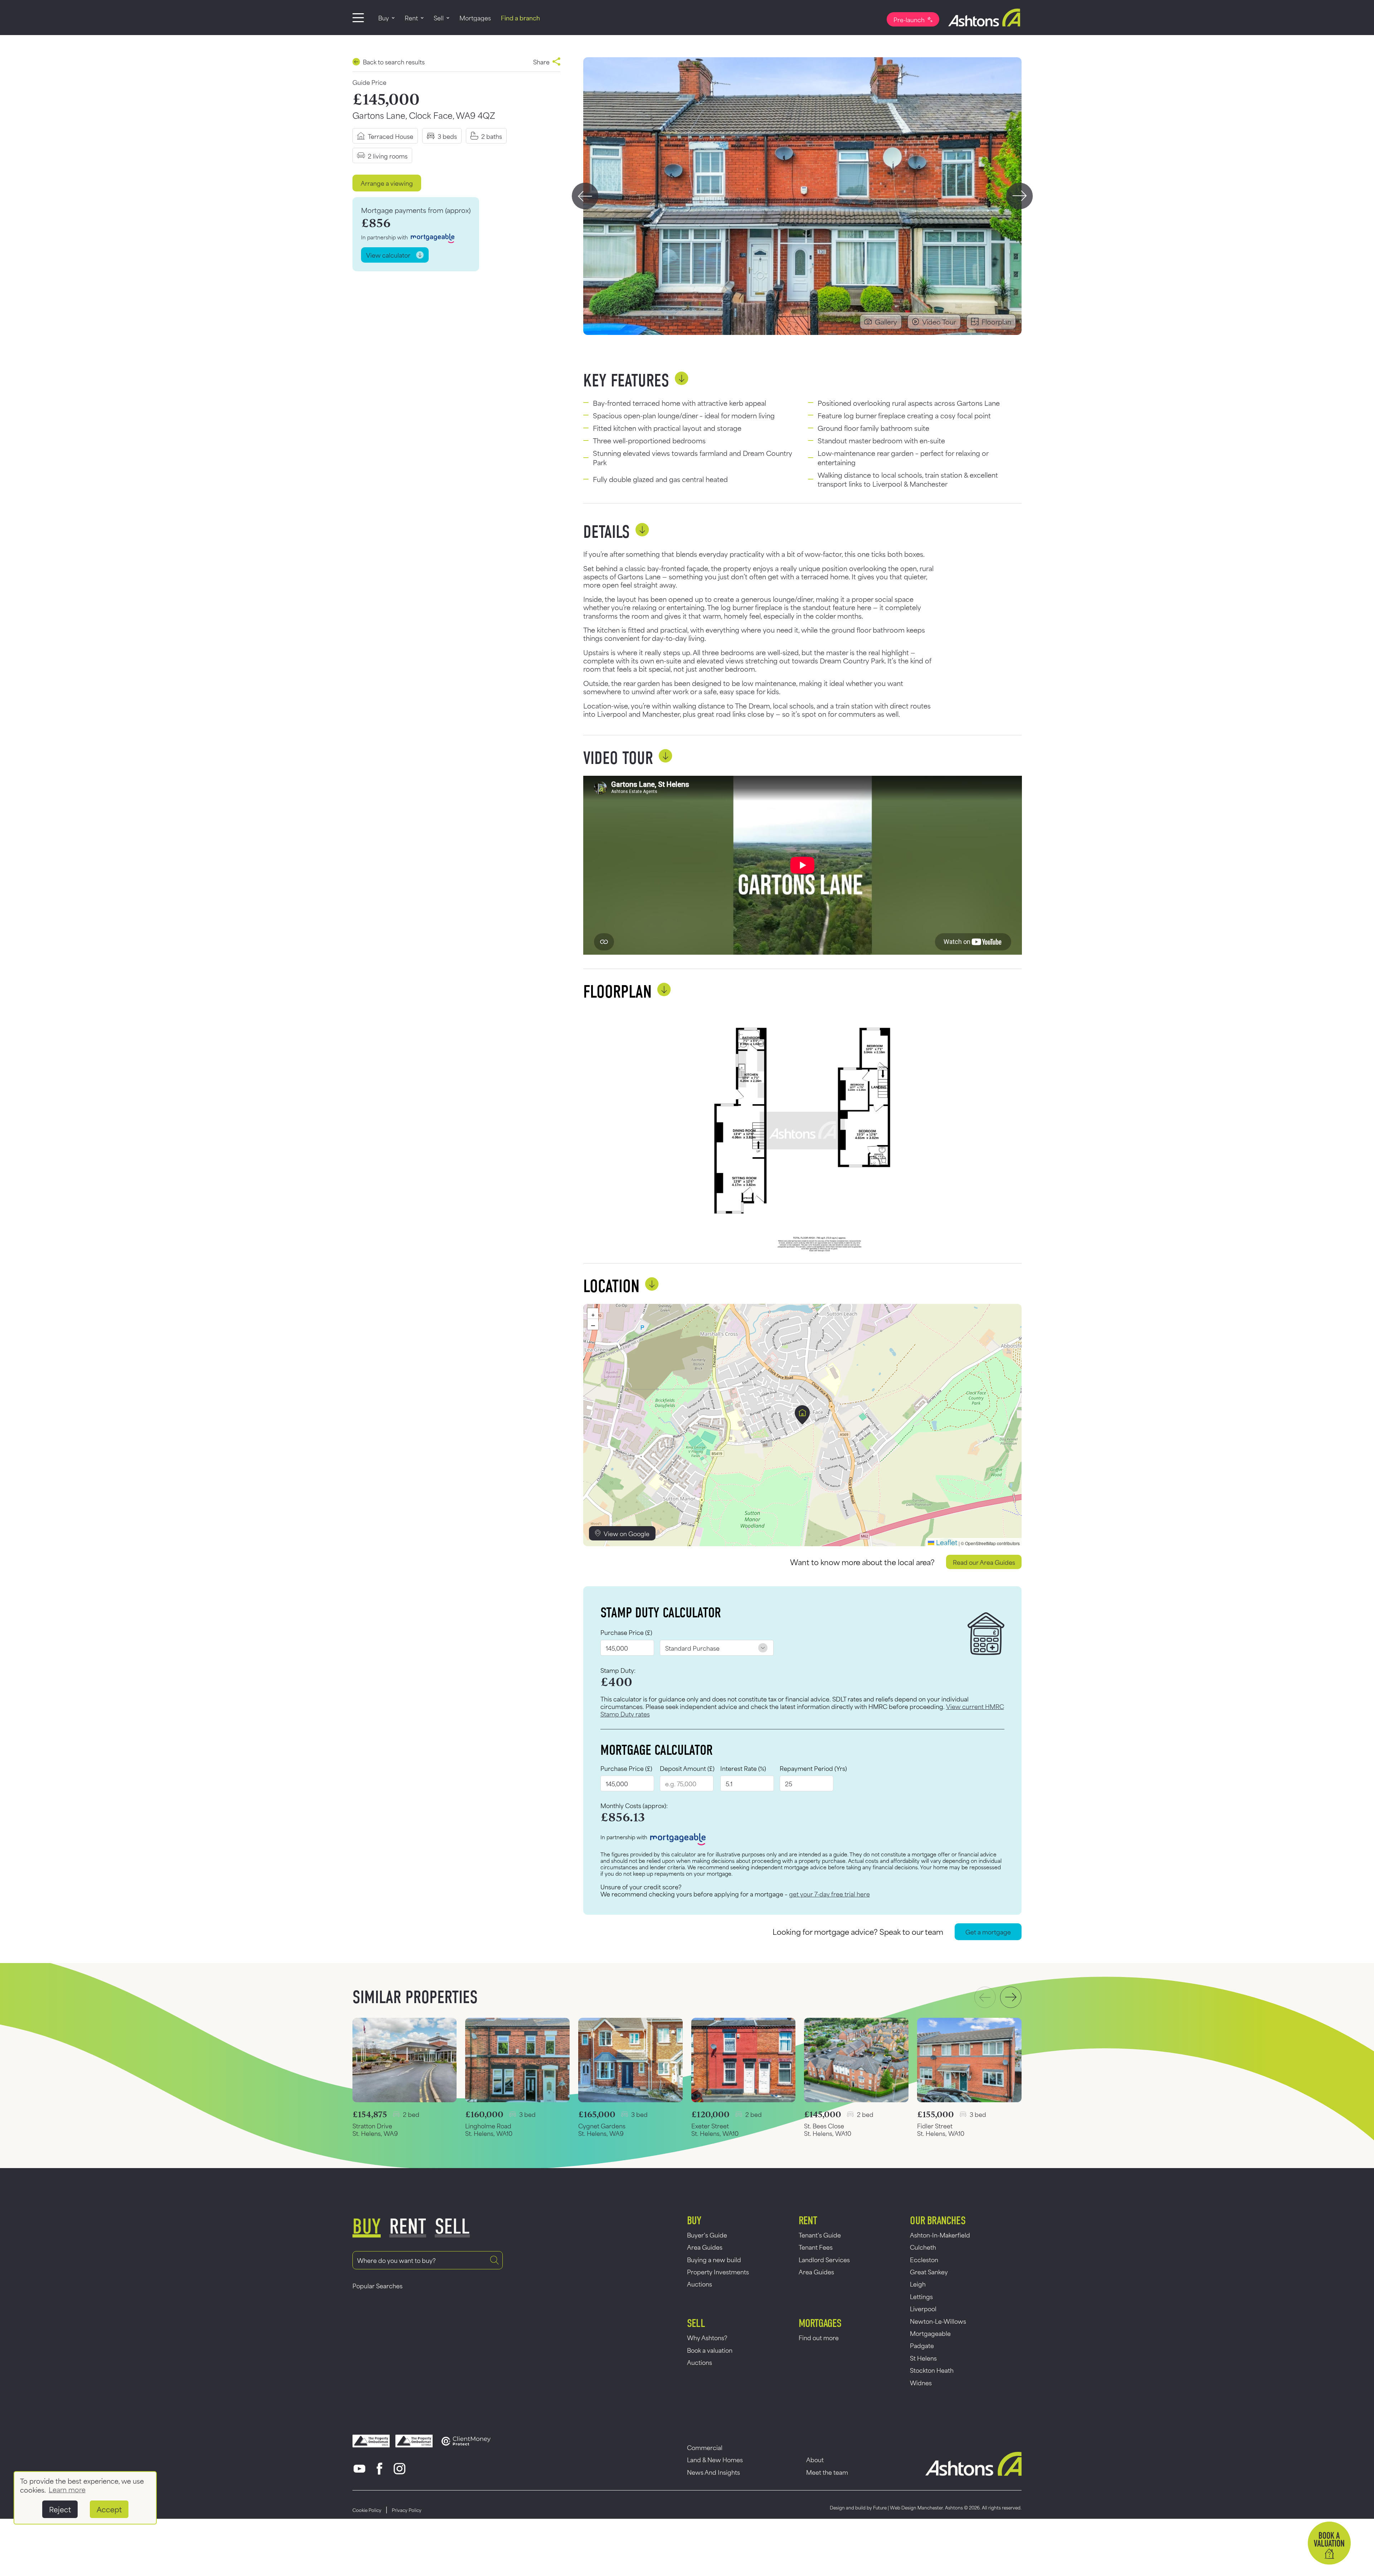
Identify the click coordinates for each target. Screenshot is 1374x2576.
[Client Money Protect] (466, 2441)
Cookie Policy (367, 2510)
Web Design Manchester (916, 2507)
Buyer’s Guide (707, 2235)
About (815, 2459)
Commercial (705, 2447)
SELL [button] (452, 2227)
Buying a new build (714, 2259)
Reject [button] (60, 2509)
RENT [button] (408, 2227)
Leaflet (946, 1542)
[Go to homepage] (980, 18)
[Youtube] (360, 2469)
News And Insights (713, 2472)
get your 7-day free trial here (829, 1894)
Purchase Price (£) (626, 1632)
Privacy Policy (407, 2510)
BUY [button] (367, 2227)
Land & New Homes (715, 2459)
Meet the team (827, 2472)
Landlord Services (824, 2259)
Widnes (921, 2382)
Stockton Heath (932, 2370)
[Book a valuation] (1329, 2543)
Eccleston (924, 2259)
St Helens (923, 2358)
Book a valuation (710, 2350)
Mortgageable (930, 2333)
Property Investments (718, 2271)
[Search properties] (494, 2260)
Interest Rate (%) (743, 1768)
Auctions (700, 2284)
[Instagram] (400, 2469)
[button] (802, 1415)
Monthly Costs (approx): (634, 1806)
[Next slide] (1020, 196)
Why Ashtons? (707, 2337)
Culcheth (923, 2247)
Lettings (921, 2296)
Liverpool (923, 2308)
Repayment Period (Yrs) (813, 1768)
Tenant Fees (816, 2247)
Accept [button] (109, 2509)
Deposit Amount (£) (687, 1768)
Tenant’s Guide (820, 2235)
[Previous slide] (585, 196)
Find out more (819, 2337)
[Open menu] (358, 18)
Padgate (922, 2345)
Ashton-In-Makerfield (940, 2235)
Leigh (918, 2284)
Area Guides (705, 2247)
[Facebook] (380, 2469)
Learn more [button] (67, 2489)
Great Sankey (929, 2271)
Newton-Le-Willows (938, 2321)
